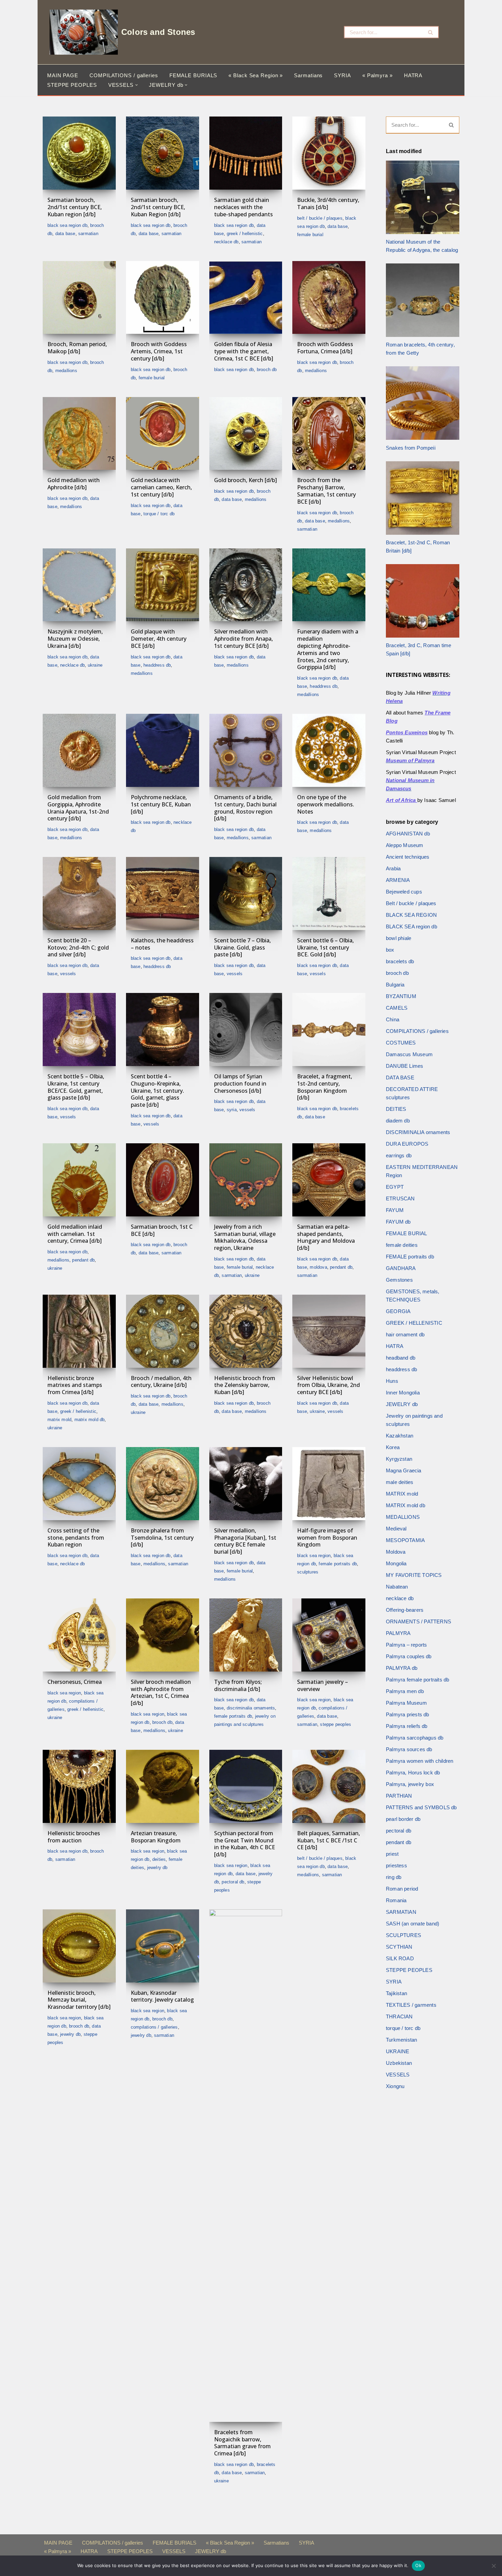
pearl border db (403, 1819)
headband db (401, 1358)
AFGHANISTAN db (408, 834)
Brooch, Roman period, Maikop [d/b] (77, 348)
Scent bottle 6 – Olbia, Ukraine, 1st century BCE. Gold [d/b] (325, 948)
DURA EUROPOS (407, 1144)
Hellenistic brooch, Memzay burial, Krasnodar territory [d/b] (79, 2000)
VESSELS (68, 974)
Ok (418, 2565)
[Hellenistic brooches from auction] (79, 1786)
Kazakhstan (400, 1436)
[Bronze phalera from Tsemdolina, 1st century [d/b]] (163, 1484)
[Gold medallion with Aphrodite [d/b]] (79, 434)
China (393, 1019)
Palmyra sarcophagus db (415, 1738)
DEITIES (159, 1859)
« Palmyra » (378, 75)
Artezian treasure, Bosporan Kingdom (156, 1837)
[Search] (431, 32)
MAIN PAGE (63, 75)
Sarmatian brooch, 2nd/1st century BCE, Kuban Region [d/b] (158, 207)
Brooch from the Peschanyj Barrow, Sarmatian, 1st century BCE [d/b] (326, 491)
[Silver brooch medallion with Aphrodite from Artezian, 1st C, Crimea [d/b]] (163, 1635)
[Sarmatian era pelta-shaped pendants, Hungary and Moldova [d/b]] (329, 1180)
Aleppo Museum (405, 845)
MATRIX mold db (90, 1420)
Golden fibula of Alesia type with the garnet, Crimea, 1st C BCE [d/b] (244, 351)
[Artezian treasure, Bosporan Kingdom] (163, 1786)
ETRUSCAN (400, 1198)
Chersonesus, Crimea (75, 1682)
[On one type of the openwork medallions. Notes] (329, 750)
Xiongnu (395, 2086)
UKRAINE (95, 665)
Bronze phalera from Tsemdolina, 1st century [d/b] (162, 1538)
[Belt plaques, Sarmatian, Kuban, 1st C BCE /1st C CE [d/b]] (329, 1786)
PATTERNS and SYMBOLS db (421, 1807)
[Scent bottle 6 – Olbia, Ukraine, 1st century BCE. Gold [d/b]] (329, 894)
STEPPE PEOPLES (72, 85)
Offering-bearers (405, 1610)
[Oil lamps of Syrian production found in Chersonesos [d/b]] (246, 1030)
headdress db (157, 665)
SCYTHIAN (399, 1947)
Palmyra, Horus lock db (413, 1773)
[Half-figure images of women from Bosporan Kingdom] (329, 1484)
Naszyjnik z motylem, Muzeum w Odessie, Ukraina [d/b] (75, 639)
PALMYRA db (402, 1668)
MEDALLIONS (66, 371)
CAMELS (397, 1008)
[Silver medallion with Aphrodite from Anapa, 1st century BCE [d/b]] (246, 585)
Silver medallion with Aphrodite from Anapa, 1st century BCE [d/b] (243, 639)
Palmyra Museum (406, 1703)
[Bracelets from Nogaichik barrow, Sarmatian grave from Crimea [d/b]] (246, 2166)
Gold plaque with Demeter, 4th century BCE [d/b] (159, 639)
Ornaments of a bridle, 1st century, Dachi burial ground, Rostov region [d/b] (245, 808)
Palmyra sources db (409, 1749)
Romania (396, 1900)
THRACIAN (399, 2016)
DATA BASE (65, 234)
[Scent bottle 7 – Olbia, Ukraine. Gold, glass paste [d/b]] (246, 894)
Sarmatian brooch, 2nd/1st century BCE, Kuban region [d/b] (75, 207)
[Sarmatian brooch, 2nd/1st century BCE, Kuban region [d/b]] (79, 153)
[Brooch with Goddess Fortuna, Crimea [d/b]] (329, 298)
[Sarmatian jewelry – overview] (329, 1635)
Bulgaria (395, 985)
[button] (137, 85)
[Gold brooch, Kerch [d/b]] (246, 434)
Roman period (402, 1889)
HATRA (413, 75)
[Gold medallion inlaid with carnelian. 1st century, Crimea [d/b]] (79, 1180)
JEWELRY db (157, 1868)
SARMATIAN (88, 234)
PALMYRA (398, 1633)
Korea (393, 1447)
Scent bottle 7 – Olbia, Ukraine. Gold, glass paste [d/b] (242, 948)
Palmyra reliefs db (407, 1726)
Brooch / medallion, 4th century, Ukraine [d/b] (161, 1382)
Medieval (396, 1529)
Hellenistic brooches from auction (74, 1837)
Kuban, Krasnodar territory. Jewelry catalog (162, 1996)
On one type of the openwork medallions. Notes (326, 804)
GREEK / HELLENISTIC (245, 234)
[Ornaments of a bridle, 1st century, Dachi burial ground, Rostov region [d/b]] (246, 750)
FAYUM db (398, 1222)
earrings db (399, 1155)
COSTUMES (401, 1043)
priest (392, 1854)
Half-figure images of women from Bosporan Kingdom (327, 1538)
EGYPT (395, 1187)
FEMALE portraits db (338, 1564)
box (390, 950)
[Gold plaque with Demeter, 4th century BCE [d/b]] (163, 585)
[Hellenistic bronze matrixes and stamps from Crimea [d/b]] (79, 1331)
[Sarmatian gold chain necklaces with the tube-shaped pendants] (246, 153)
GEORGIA (398, 1311)
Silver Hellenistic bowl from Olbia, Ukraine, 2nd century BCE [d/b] (329, 1385)
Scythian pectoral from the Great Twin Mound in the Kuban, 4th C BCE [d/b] (245, 1844)
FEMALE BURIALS (193, 75)
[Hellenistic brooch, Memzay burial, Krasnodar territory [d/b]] (79, 1946)
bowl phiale (399, 938)
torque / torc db (159, 514)
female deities (402, 1245)
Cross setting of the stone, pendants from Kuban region (76, 1538)
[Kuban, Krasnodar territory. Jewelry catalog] (163, 1946)
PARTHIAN (399, 1796)
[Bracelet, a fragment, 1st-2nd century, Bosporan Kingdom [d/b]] (329, 1030)
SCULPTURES (308, 1572)
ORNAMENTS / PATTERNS (419, 1621)
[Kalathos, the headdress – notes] (163, 894)
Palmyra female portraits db (417, 1680)
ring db (394, 1877)
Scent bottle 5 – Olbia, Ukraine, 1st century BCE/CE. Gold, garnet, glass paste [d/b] (76, 1087)
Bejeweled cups (404, 892)
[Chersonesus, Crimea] (79, 1635)
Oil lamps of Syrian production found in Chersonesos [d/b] (240, 1083)
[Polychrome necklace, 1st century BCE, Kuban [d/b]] (163, 750)
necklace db (226, 242)
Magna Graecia (404, 1470)
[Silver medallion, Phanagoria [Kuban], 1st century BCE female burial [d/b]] (246, 1484)
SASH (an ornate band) (413, 1924)
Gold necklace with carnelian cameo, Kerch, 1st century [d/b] (161, 487)
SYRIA (343, 75)
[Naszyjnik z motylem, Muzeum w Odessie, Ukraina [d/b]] (79, 585)
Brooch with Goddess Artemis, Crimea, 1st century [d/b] (159, 351)
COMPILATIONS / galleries (124, 75)
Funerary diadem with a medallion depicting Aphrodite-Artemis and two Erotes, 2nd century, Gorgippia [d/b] (328, 649)
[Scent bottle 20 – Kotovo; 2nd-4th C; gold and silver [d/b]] (79, 894)
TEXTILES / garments (411, 2005)
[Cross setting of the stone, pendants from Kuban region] (79, 1484)
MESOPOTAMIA (405, 1540)
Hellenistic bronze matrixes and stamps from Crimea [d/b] (75, 1385)
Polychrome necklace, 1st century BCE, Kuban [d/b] (161, 804)
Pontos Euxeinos (407, 732)
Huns (392, 1381)
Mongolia (396, 1563)
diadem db (398, 1121)
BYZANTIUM (401, 996)
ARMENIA (398, 880)
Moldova (318, 1267)
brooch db (267, 370)
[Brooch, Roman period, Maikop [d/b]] (79, 298)
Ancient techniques (408, 857)
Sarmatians (308, 75)
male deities (400, 1482)
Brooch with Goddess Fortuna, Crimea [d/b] (325, 348)
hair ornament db (405, 1334)
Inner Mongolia (403, 1393)
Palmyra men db (405, 1691)
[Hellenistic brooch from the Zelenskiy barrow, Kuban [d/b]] (246, 1331)
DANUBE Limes (405, 1066)
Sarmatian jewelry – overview (323, 1685)
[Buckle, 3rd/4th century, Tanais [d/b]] (329, 153)
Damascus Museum (409, 1054)
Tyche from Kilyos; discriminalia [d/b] (238, 1685)
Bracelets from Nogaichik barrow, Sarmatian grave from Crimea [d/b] (242, 2443)
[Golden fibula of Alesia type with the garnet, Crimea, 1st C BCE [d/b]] (246, 298)
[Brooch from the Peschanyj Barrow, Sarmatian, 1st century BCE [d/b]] (329, 434)
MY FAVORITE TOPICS (414, 1575)
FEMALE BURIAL (310, 235)
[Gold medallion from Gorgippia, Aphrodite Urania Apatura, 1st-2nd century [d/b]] (79, 750)
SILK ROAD (400, 1958)
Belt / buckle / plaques (320, 218)
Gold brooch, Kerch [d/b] (246, 480)
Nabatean (397, 1587)
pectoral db (233, 1882)
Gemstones (399, 1280)
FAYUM (395, 1210)
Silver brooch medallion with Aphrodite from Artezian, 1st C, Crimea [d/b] (161, 1692)
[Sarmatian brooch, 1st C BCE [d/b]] (163, 1180)
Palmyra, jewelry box (410, 1784)
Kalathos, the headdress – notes (162, 944)
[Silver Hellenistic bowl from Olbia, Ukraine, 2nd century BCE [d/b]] (329, 1331)
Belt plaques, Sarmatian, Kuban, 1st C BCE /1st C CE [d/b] (329, 1840)
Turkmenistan (401, 2040)
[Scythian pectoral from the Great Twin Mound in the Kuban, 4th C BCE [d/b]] (246, 1786)
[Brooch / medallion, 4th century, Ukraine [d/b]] (163, 1331)
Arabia (393, 868)
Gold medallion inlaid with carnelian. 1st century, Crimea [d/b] (75, 1234)
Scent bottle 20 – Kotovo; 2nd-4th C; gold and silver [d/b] (78, 948)
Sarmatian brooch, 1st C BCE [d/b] (162, 1230)
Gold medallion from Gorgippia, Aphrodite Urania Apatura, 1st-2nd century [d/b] (78, 808)
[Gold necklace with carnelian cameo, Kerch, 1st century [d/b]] (163, 434)
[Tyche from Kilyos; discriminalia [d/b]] (246, 1635)
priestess (396, 1865)
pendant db (83, 1260)
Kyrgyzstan (399, 1459)
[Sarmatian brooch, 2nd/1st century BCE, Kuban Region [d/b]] (163, 153)
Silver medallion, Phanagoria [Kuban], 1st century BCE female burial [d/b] (245, 1541)
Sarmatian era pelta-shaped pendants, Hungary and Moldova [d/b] (326, 1237)
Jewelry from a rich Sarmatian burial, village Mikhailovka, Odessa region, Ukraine (245, 1237)
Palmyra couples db (409, 1656)
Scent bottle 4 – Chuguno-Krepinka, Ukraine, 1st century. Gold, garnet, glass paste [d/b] (157, 1091)
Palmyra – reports (406, 1645)
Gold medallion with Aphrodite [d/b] (74, 484)
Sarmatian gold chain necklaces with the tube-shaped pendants (243, 207)
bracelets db (400, 961)
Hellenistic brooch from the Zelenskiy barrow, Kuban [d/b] (245, 1385)
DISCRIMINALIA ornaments (251, 1708)
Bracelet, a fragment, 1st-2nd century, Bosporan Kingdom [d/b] (325, 1087)
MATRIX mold (59, 1420)
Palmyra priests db (408, 1714)
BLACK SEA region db (67, 225)
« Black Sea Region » (256, 75)
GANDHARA (401, 1268)
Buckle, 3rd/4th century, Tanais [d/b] (328, 203)
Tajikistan (396, 1993)
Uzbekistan (399, 2063)
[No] (493, 2566)
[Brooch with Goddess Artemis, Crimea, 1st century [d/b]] (163, 298)
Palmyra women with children (420, 1761)
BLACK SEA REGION (314, 1556)
